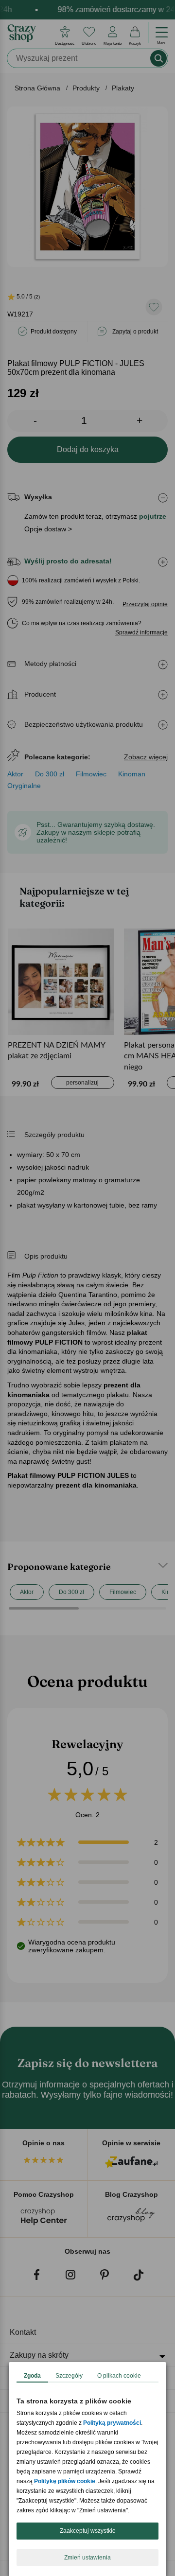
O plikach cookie (119, 2376)
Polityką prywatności (112, 2423)
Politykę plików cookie (65, 2481)
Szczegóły (69, 2376)
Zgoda (32, 2376)
